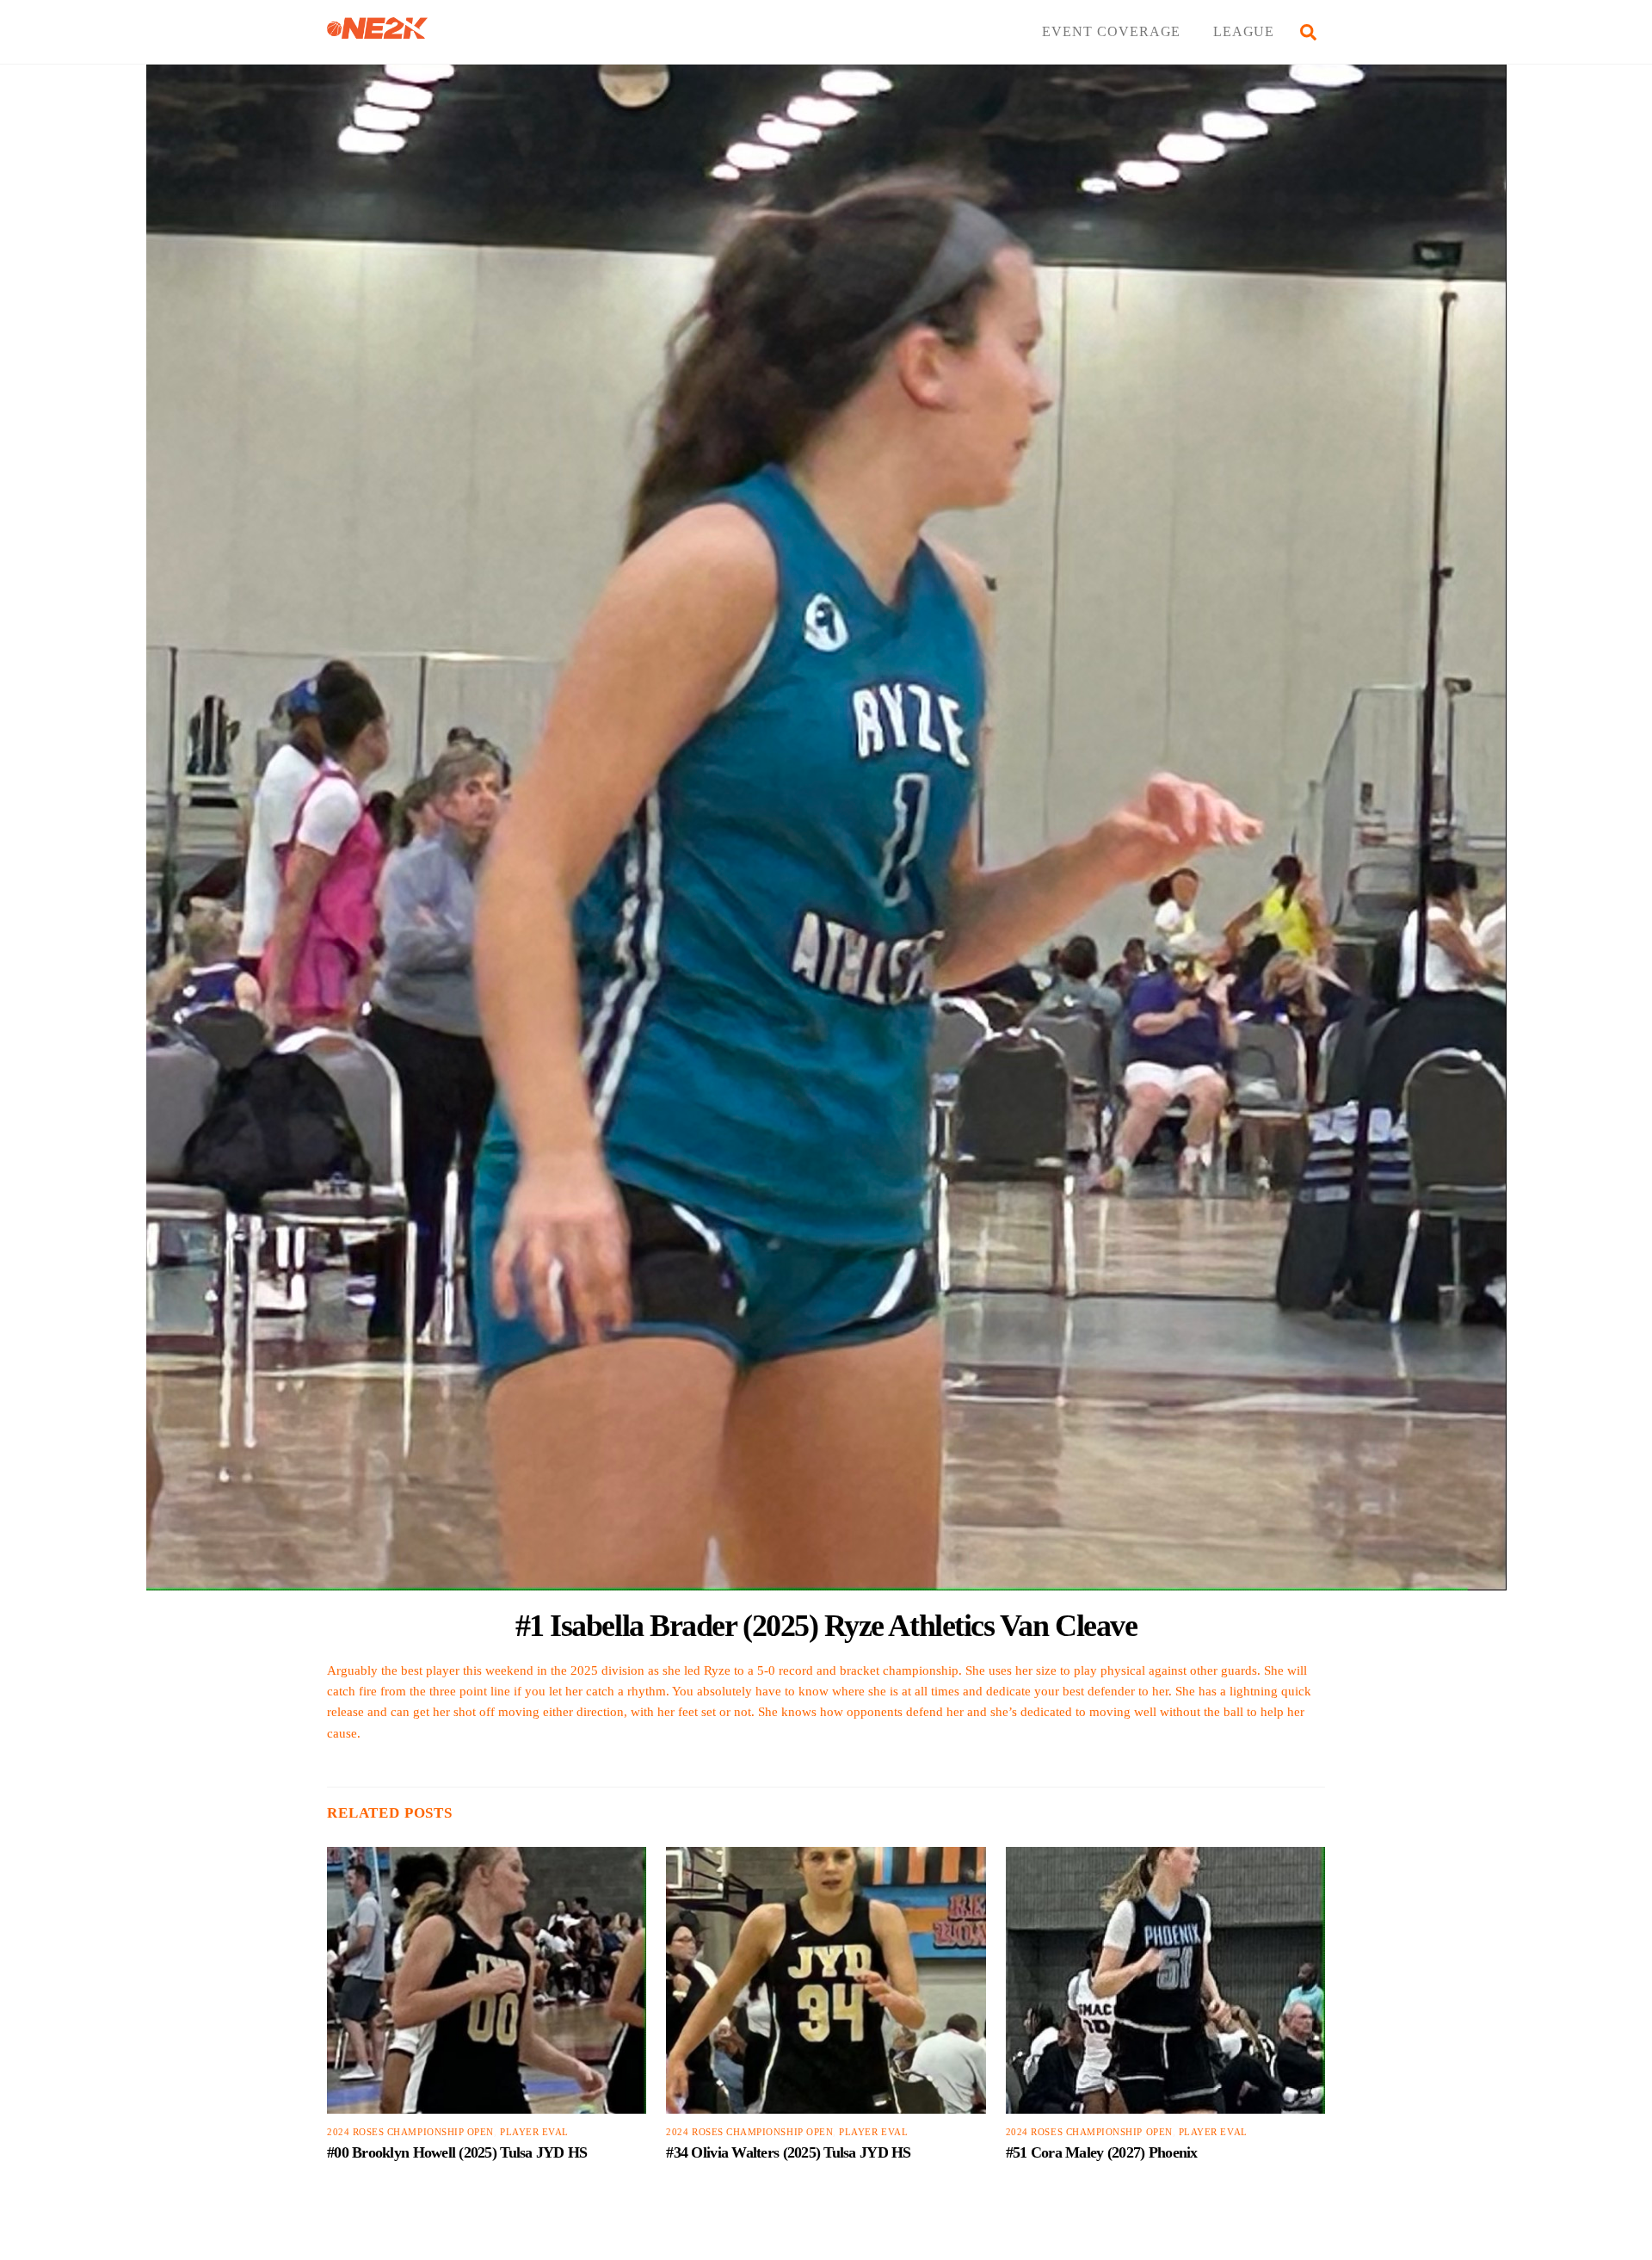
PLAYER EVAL (534, 2132)
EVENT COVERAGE (1111, 31)
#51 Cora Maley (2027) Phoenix (1102, 2152)
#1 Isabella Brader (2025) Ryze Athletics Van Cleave (826, 1625)
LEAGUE (1244, 31)
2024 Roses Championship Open (410, 2132)
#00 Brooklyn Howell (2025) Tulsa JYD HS (457, 2152)
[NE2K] (377, 31)
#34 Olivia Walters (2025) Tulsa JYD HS (788, 2152)
